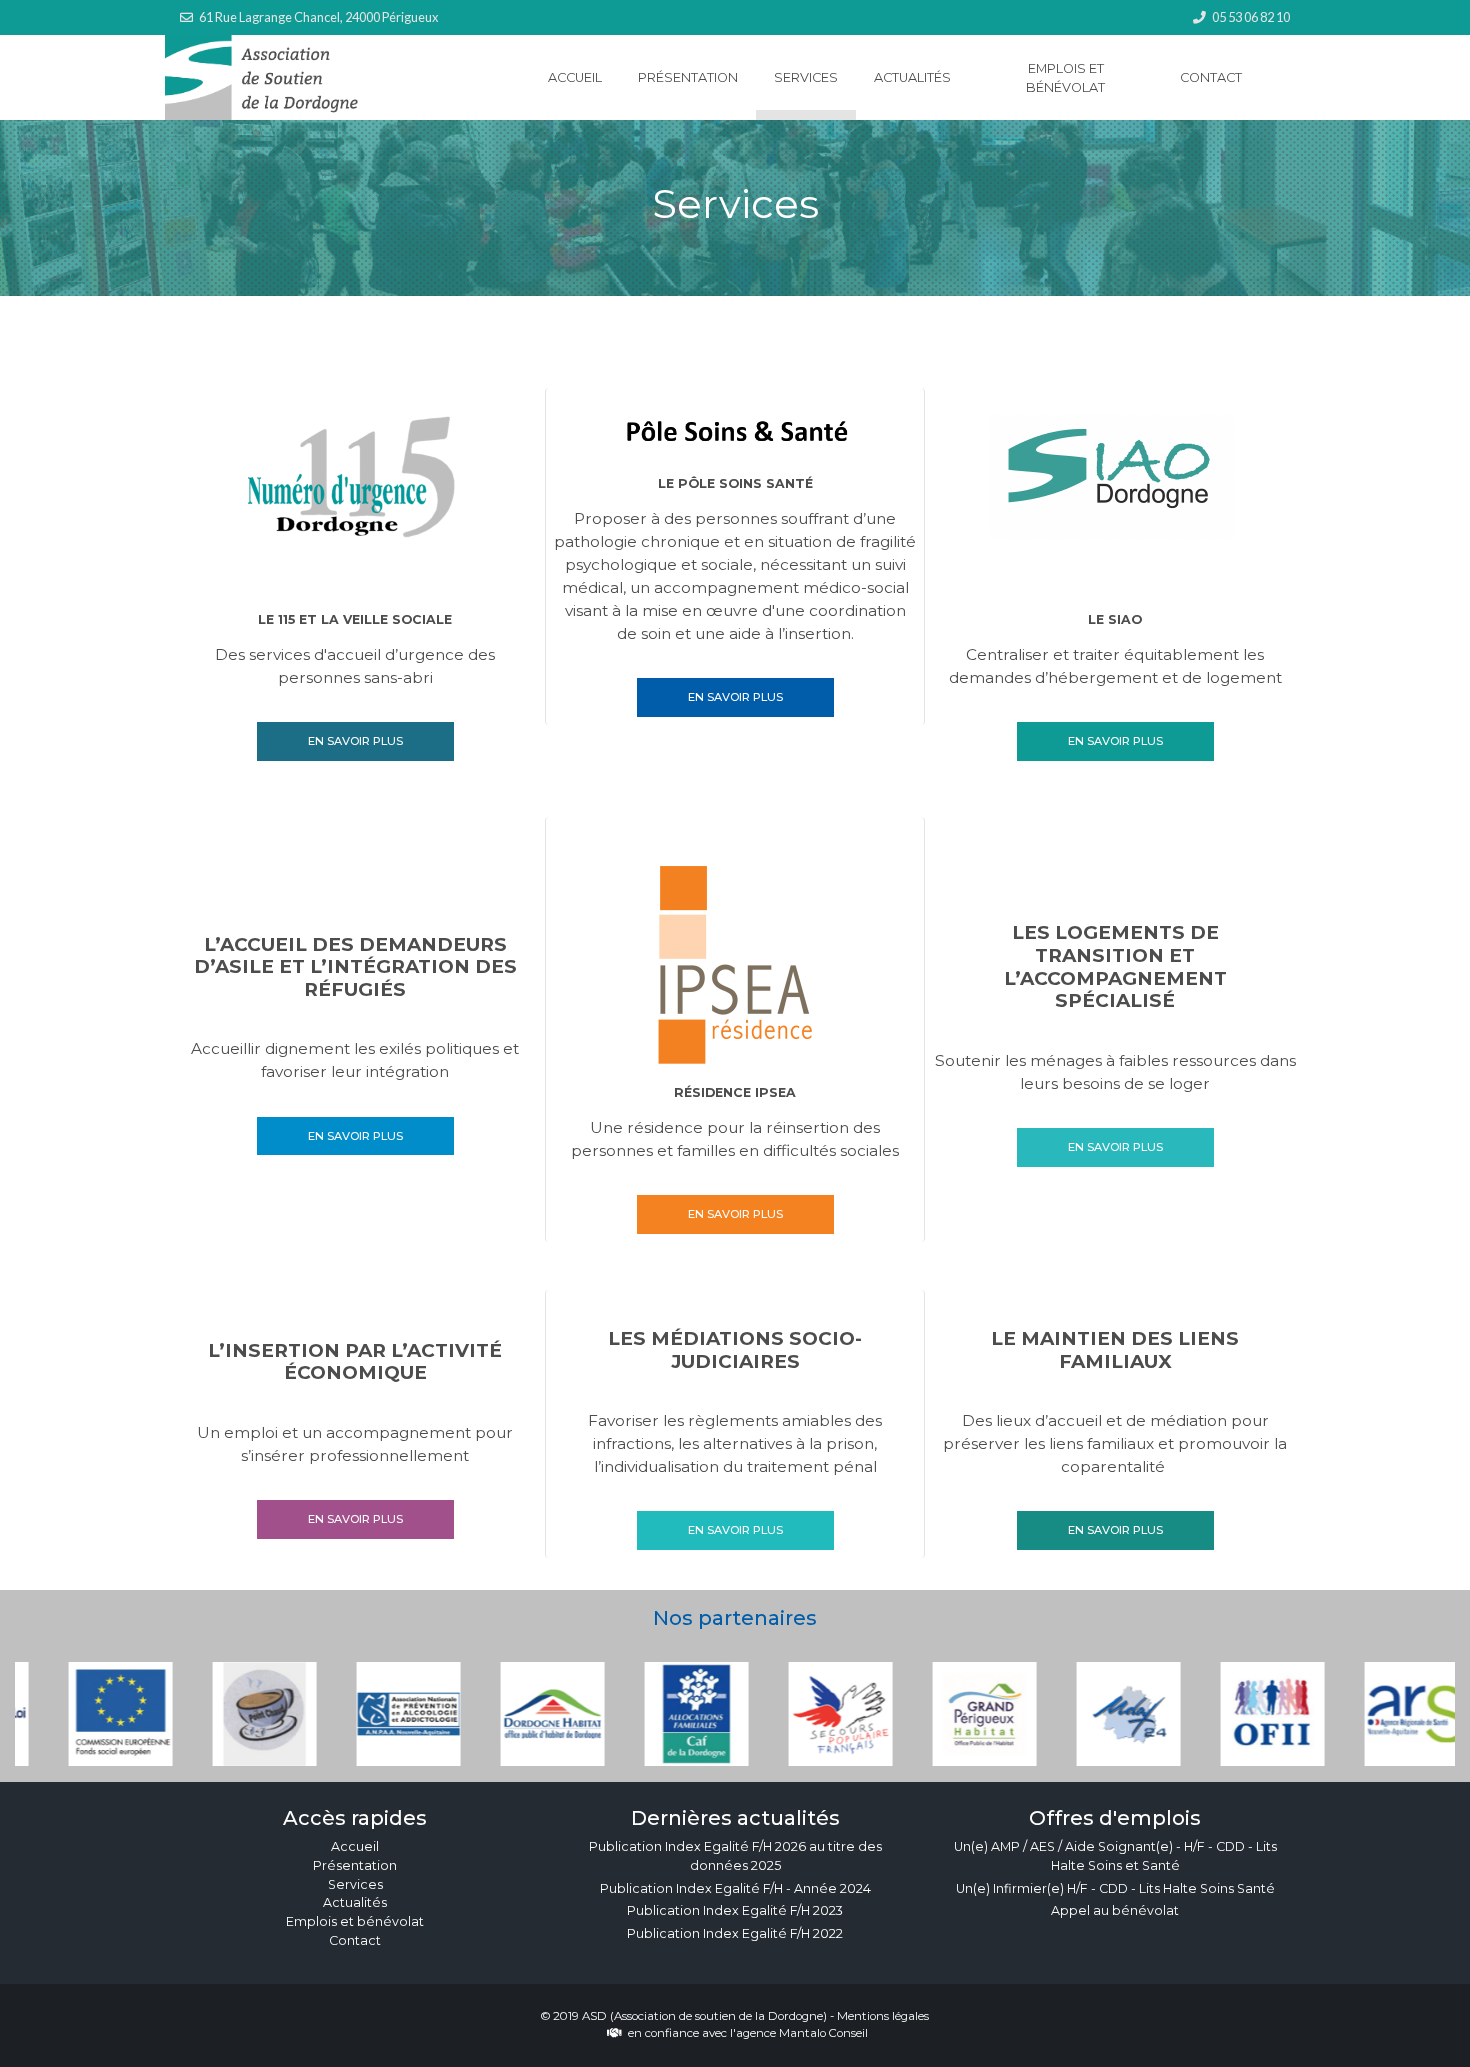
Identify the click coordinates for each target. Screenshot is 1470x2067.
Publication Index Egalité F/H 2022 (735, 1933)
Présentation (688, 77)
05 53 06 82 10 (1251, 17)
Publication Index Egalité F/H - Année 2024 (735, 1888)
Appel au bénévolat (1115, 1910)
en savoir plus (355, 741)
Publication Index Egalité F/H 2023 (735, 1910)
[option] (87, 1714)
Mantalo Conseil (823, 2033)
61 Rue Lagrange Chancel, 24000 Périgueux (318, 17)
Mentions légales (883, 2016)
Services (806, 77)
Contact (1211, 77)
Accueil (575, 77)
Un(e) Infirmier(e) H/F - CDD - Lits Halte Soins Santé (1115, 1888)
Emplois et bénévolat (1065, 78)
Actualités (912, 77)
